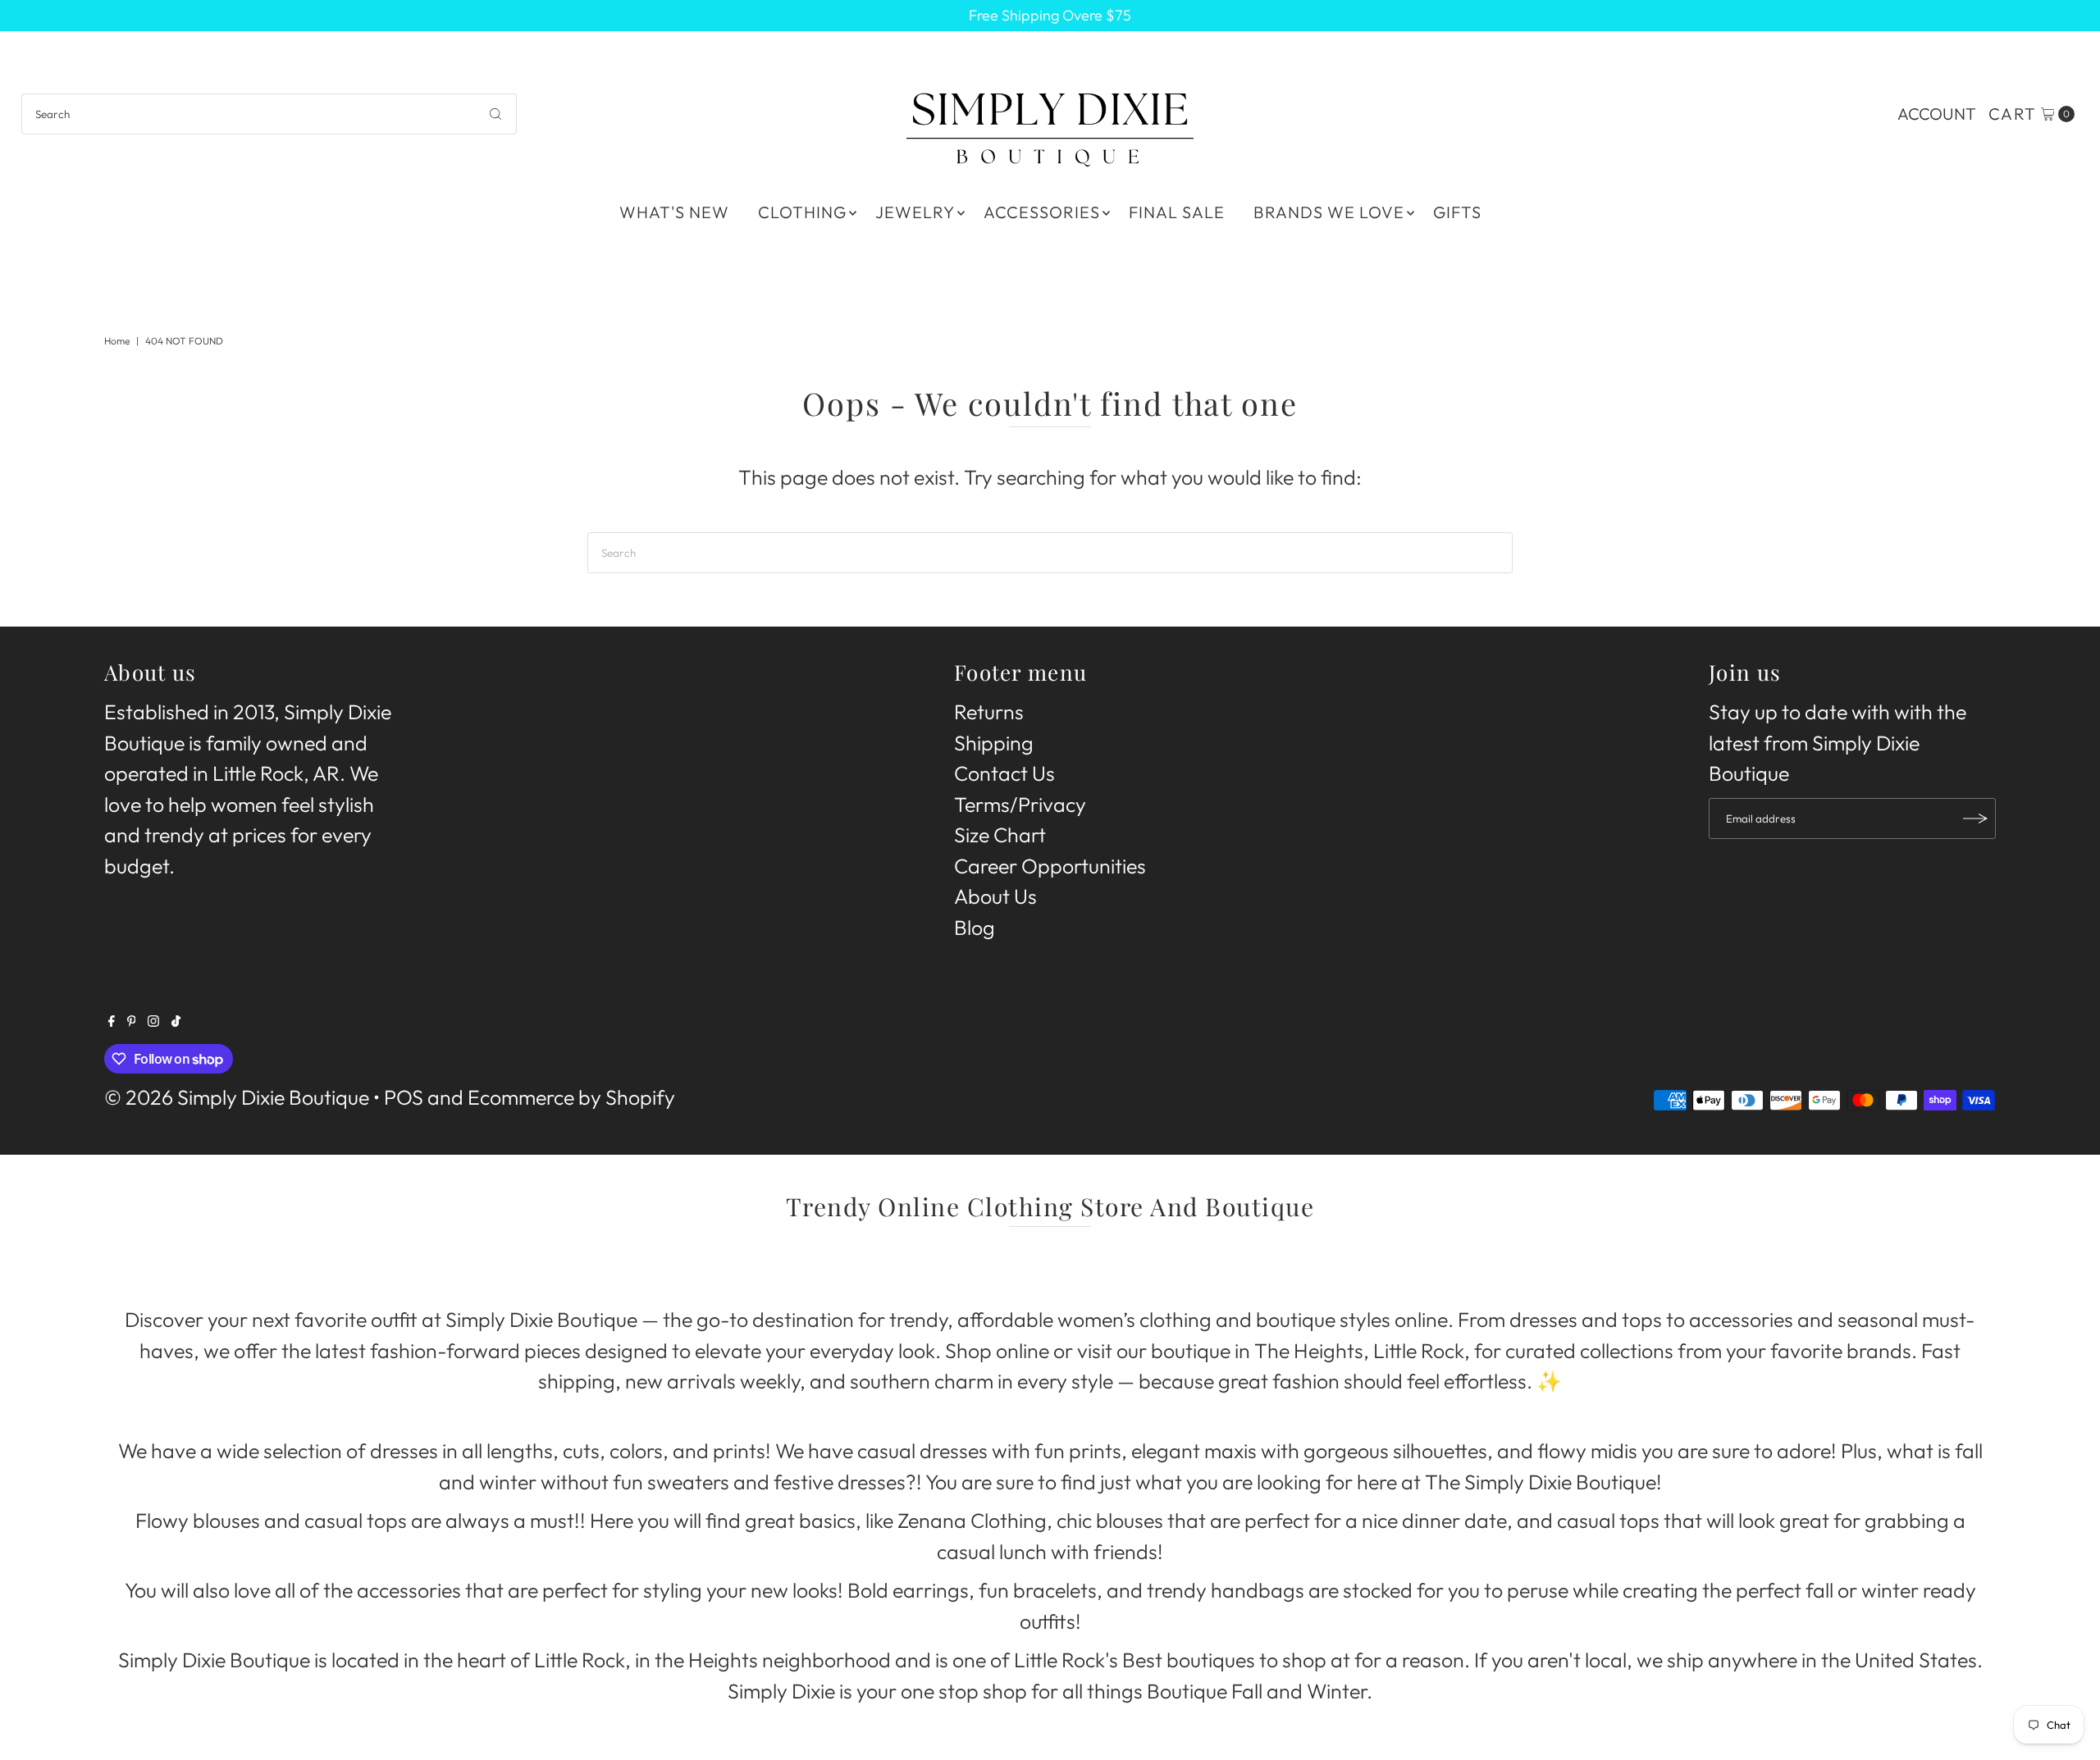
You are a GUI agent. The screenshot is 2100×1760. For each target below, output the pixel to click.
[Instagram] (153, 1019)
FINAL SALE (1177, 212)
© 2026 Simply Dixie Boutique (237, 1097)
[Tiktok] (176, 1019)
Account (1937, 114)
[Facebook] (112, 1019)
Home (117, 341)
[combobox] (269, 114)
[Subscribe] (1975, 818)
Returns (989, 712)
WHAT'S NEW (674, 212)
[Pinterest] (132, 1019)
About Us (995, 896)
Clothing (802, 212)
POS (404, 1097)
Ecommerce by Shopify (571, 1097)
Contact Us (1004, 773)
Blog (975, 928)
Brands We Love (1329, 212)
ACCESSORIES (1042, 212)
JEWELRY (915, 212)
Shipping (994, 743)
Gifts (1457, 212)
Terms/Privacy (1020, 805)
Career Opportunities (1050, 866)
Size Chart (1000, 835)
